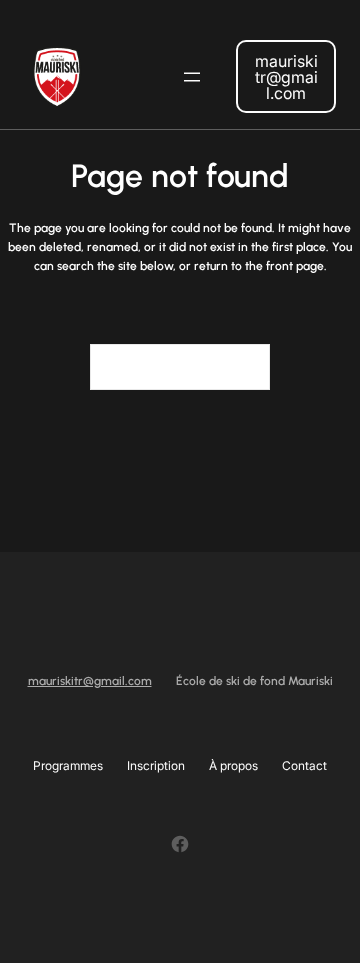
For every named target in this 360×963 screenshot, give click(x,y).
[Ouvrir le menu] (192, 77)
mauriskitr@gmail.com (286, 77)
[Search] (243, 367)
